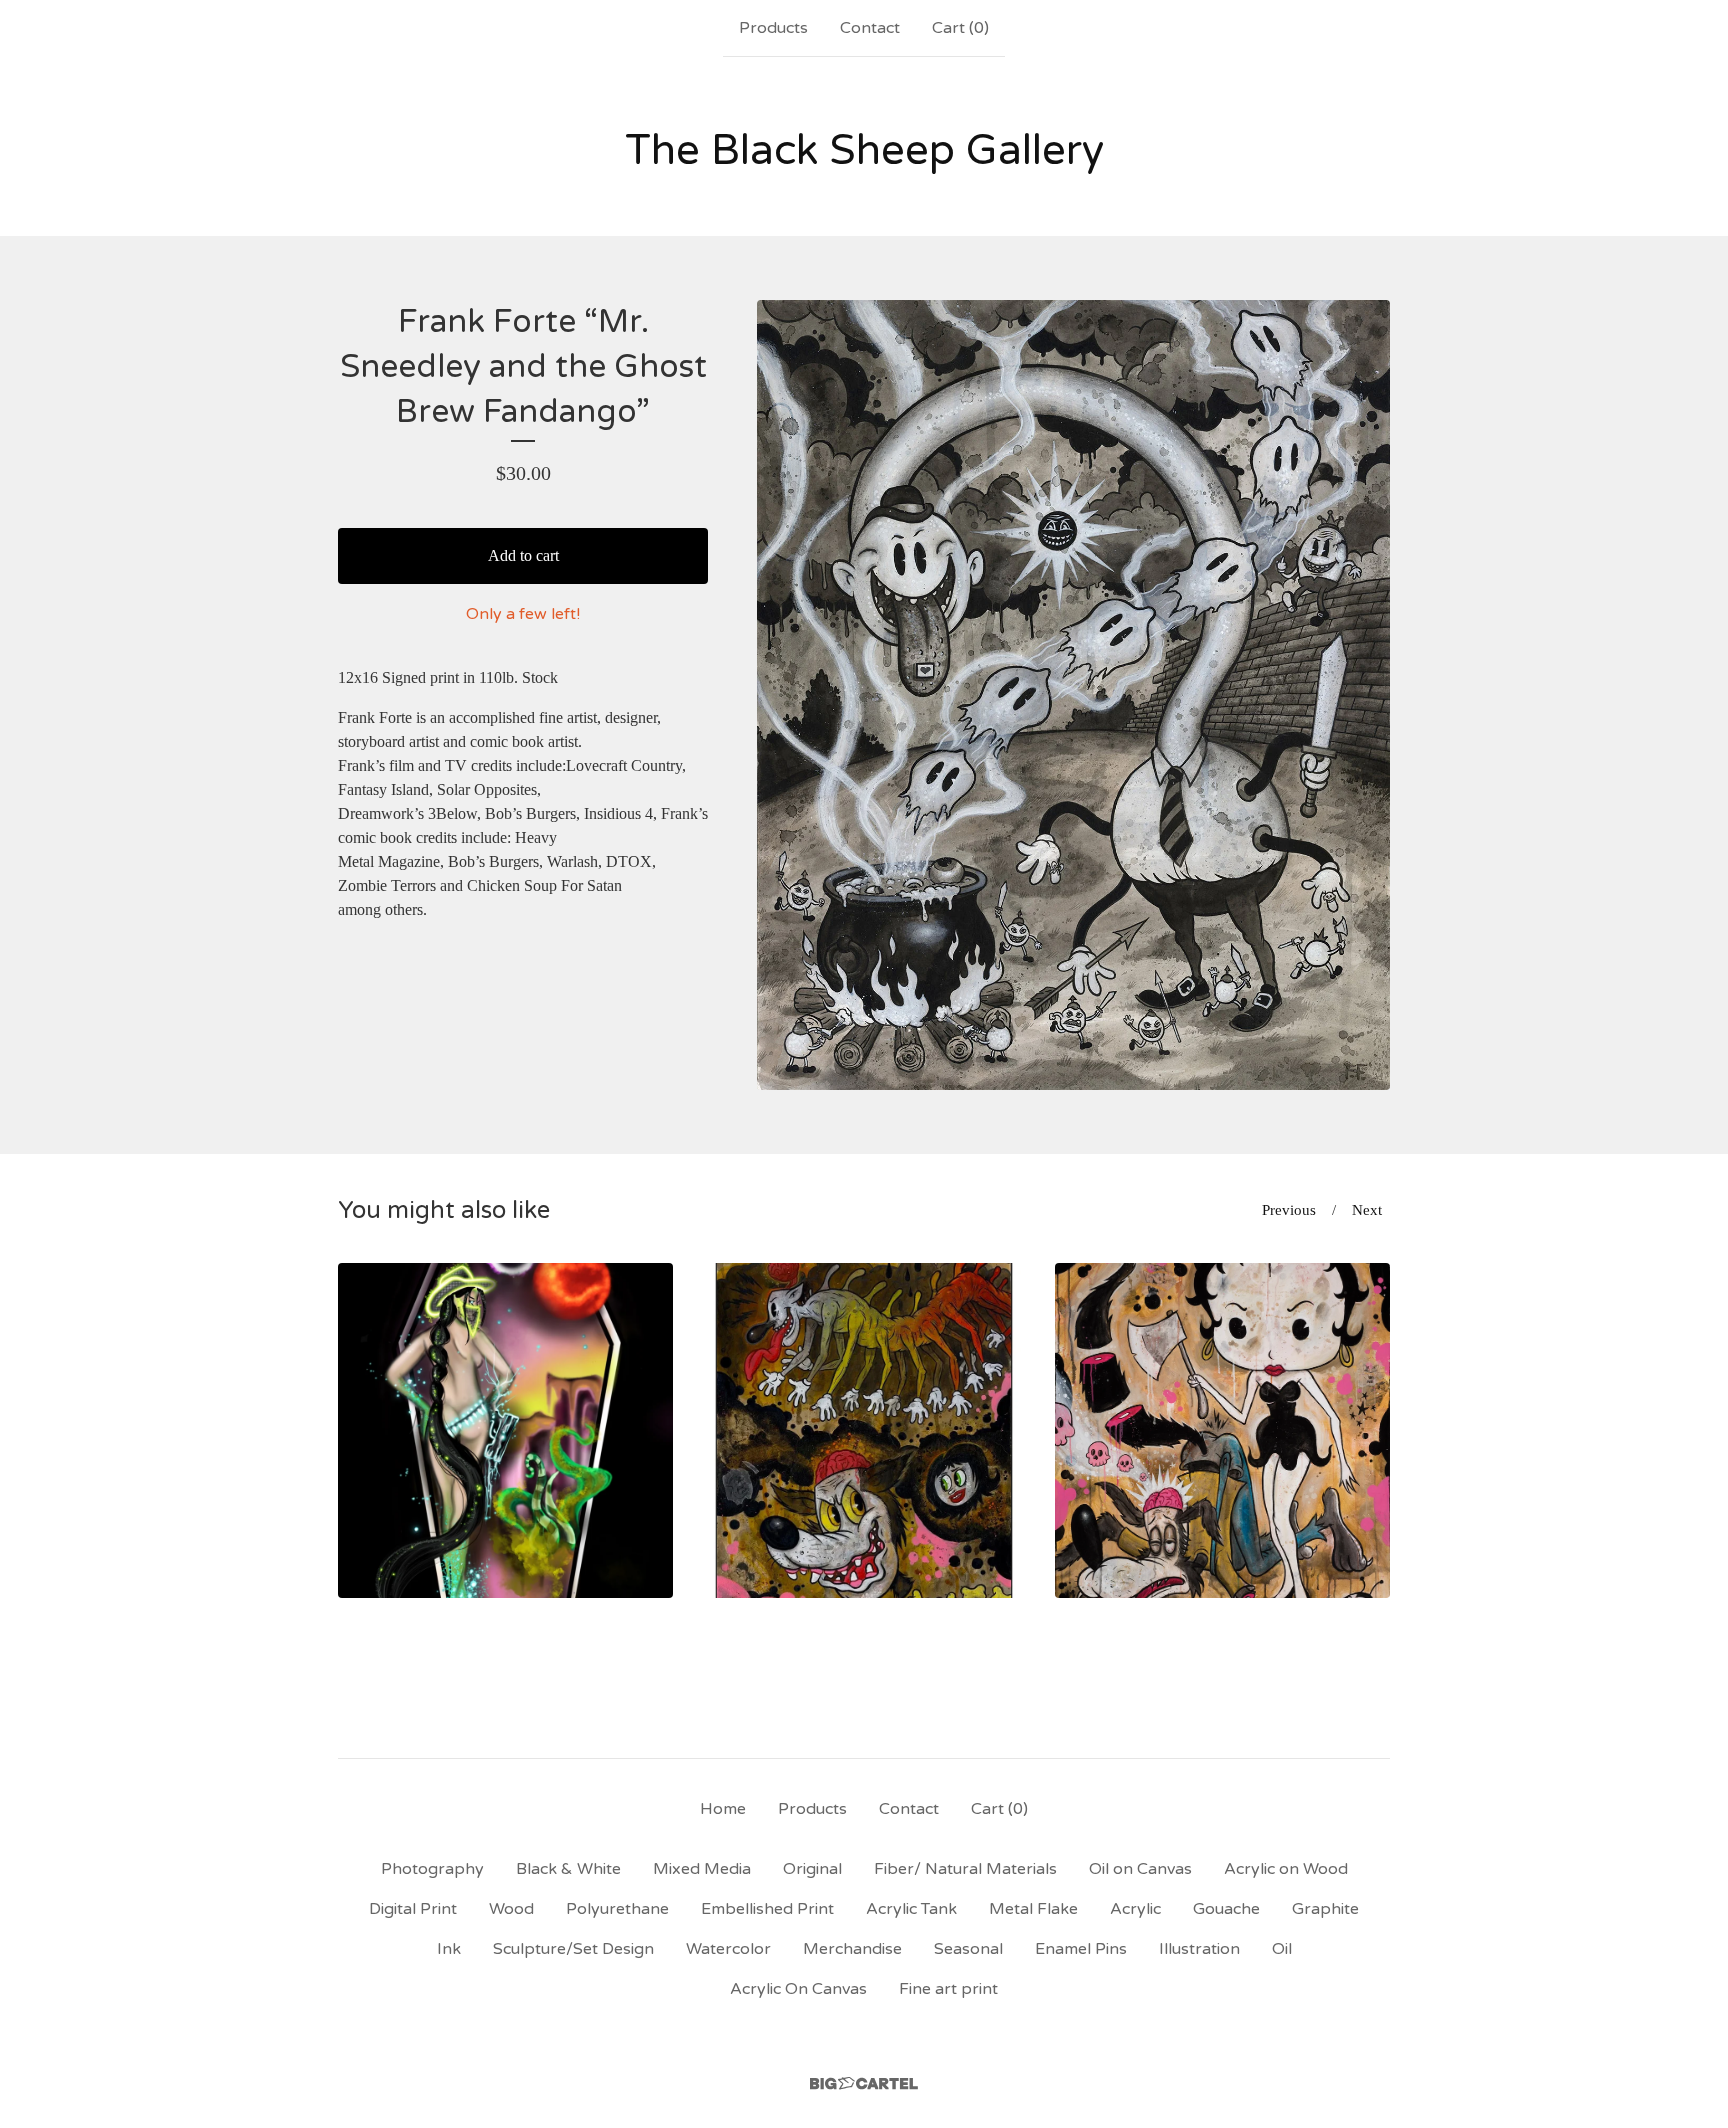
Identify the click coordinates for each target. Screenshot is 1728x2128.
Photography (432, 1869)
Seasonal (968, 1949)
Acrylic (1135, 1909)
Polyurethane (617, 1909)
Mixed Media (702, 1869)
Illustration (1199, 1949)
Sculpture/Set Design (573, 1949)
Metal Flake (1033, 1909)
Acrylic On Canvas (798, 1989)
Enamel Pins (1081, 1949)
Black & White (568, 1869)
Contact (870, 28)
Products (773, 28)
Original (812, 1869)
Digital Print (413, 1909)
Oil (1282, 1949)
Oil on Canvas (1140, 1869)
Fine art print (948, 1989)
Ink (449, 1949)
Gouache (1226, 1909)
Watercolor (728, 1949)
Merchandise (852, 1949)
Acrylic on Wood (1286, 1869)
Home (723, 1809)
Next (1367, 1210)
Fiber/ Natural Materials (965, 1869)
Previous (1289, 1210)
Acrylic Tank (911, 1909)
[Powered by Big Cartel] (864, 2083)
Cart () (960, 28)
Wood (511, 1909)
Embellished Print (767, 1909)
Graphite (1325, 1909)
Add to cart (523, 555)
